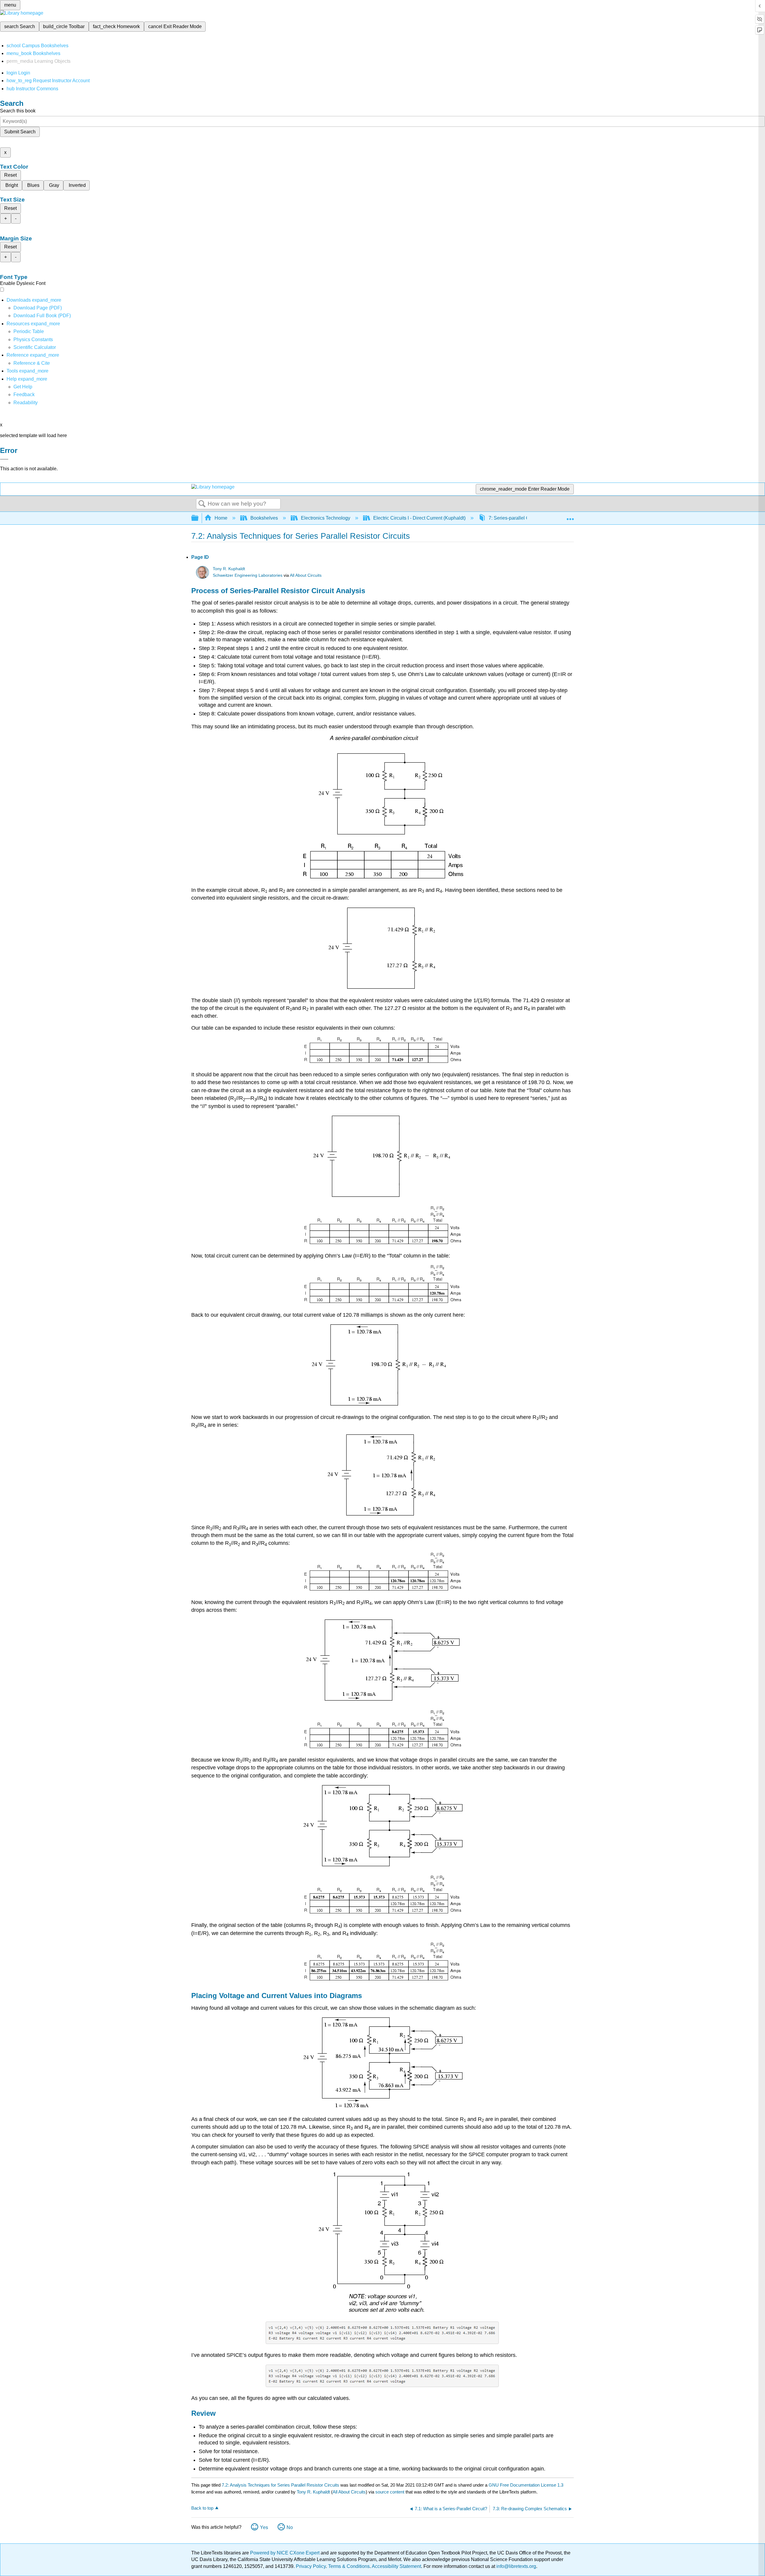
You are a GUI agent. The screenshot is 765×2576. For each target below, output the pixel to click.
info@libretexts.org (516, 2566)
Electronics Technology (326, 518)
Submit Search (20, 132)
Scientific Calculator (35, 347)
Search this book (18, 111)
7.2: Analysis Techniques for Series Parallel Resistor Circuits (280, 2485)
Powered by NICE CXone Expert (285, 2553)
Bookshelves (264, 518)
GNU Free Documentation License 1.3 (526, 2485)
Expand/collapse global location (570, 516)
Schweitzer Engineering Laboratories (248, 575)
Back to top (202, 2508)
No (290, 2527)
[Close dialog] (4, 459)
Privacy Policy (311, 2566)
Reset (10, 175)
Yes (264, 2527)
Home (221, 518)
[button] (24, 395)
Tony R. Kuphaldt (229, 569)
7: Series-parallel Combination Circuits (530, 518)
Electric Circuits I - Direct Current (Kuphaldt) (419, 518)
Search (202, 504)
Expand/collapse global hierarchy (199, 518)
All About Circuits (306, 575)
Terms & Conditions (349, 2566)
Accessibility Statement (396, 2566)
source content (390, 2492)
